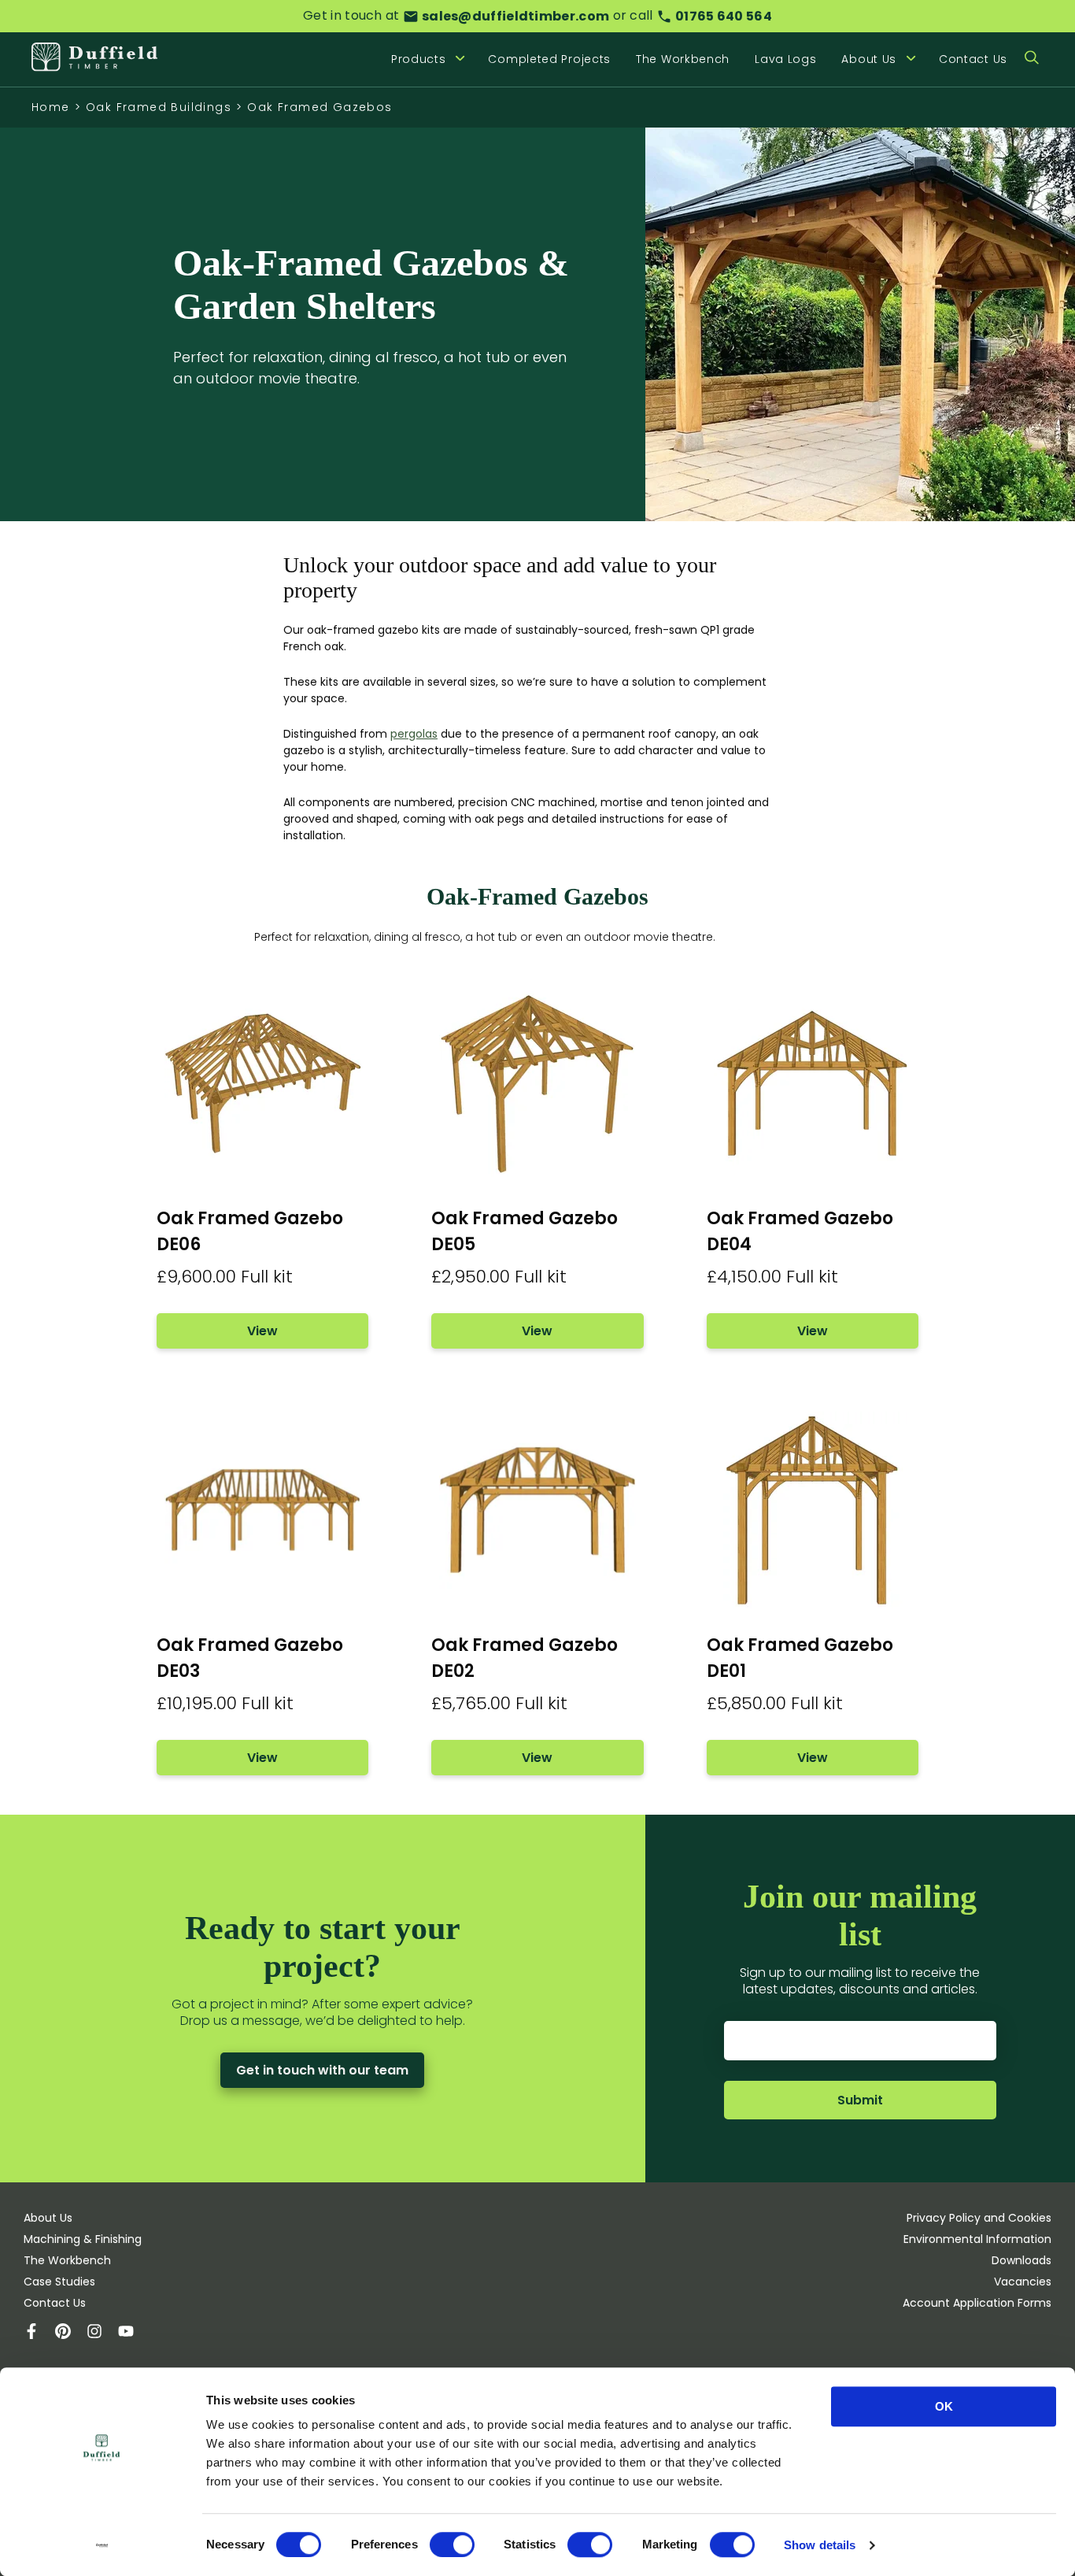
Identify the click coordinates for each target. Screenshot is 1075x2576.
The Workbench (683, 59)
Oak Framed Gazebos (320, 107)
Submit (860, 2100)
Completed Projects (549, 59)
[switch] (452, 2545)
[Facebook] (39, 2333)
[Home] (94, 59)
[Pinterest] (71, 2333)
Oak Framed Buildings (159, 107)
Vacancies (1023, 2282)
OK (944, 2406)
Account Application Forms (977, 2303)
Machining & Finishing (83, 2239)
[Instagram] (102, 2333)
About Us (48, 2218)
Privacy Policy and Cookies (979, 2218)
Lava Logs (785, 59)
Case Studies (59, 2282)
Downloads (1021, 2260)
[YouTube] (134, 2333)
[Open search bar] (1032, 59)
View (262, 1331)
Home (51, 107)
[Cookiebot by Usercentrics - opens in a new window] (102, 2545)
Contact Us (973, 59)
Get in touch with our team (322, 2070)
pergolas (414, 734)
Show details (820, 2545)
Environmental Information (977, 2239)
